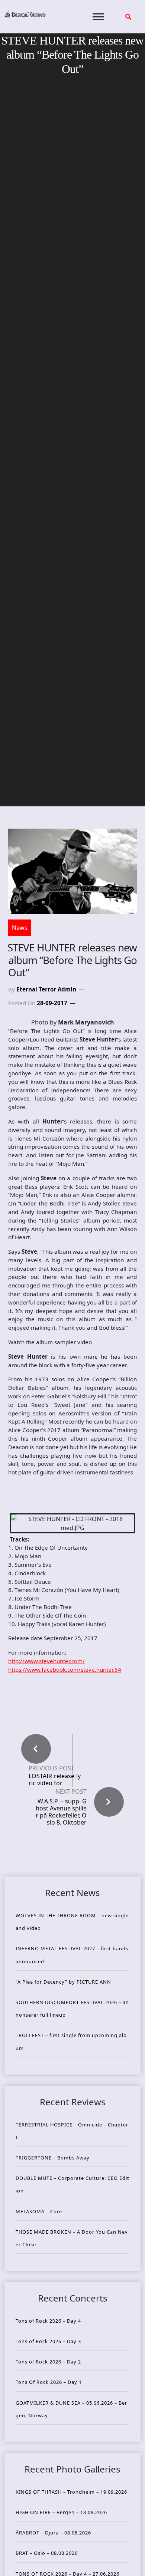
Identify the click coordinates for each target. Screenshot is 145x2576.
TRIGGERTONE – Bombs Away (53, 2158)
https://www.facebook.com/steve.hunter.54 (65, 1669)
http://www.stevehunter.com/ (46, 1661)
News (20, 928)
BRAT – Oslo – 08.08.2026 (47, 2553)
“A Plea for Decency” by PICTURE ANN (63, 1982)
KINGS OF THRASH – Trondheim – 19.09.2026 (71, 2492)
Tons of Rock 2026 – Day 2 (48, 2362)
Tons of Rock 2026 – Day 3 (48, 2341)
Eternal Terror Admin (46, 989)
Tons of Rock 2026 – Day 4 (48, 2321)
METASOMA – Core (39, 2211)
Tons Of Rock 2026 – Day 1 (49, 2382)
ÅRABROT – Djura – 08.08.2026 (53, 2533)
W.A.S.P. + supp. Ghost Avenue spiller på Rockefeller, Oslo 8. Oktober (61, 1812)
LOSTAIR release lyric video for (55, 1780)
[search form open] (128, 17)
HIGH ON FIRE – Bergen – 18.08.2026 (61, 2512)
